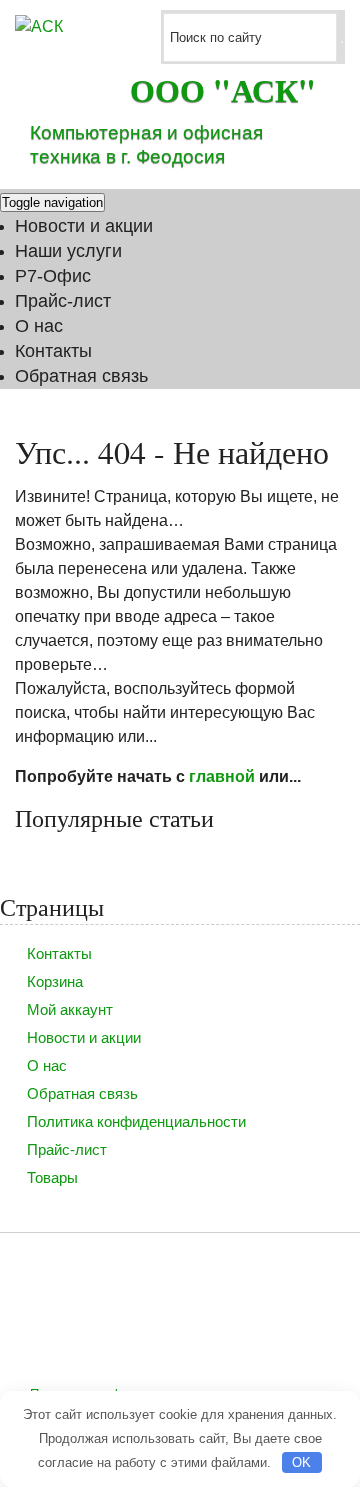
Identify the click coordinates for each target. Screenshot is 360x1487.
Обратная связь (81, 376)
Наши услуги (68, 251)
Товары (52, 1177)
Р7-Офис (53, 276)
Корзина (55, 981)
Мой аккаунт (70, 1009)
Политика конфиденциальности (136, 1121)
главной (222, 776)
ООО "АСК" (223, 89)
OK (301, 1462)
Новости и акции (84, 226)
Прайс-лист (63, 301)
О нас (39, 326)
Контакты (53, 351)
